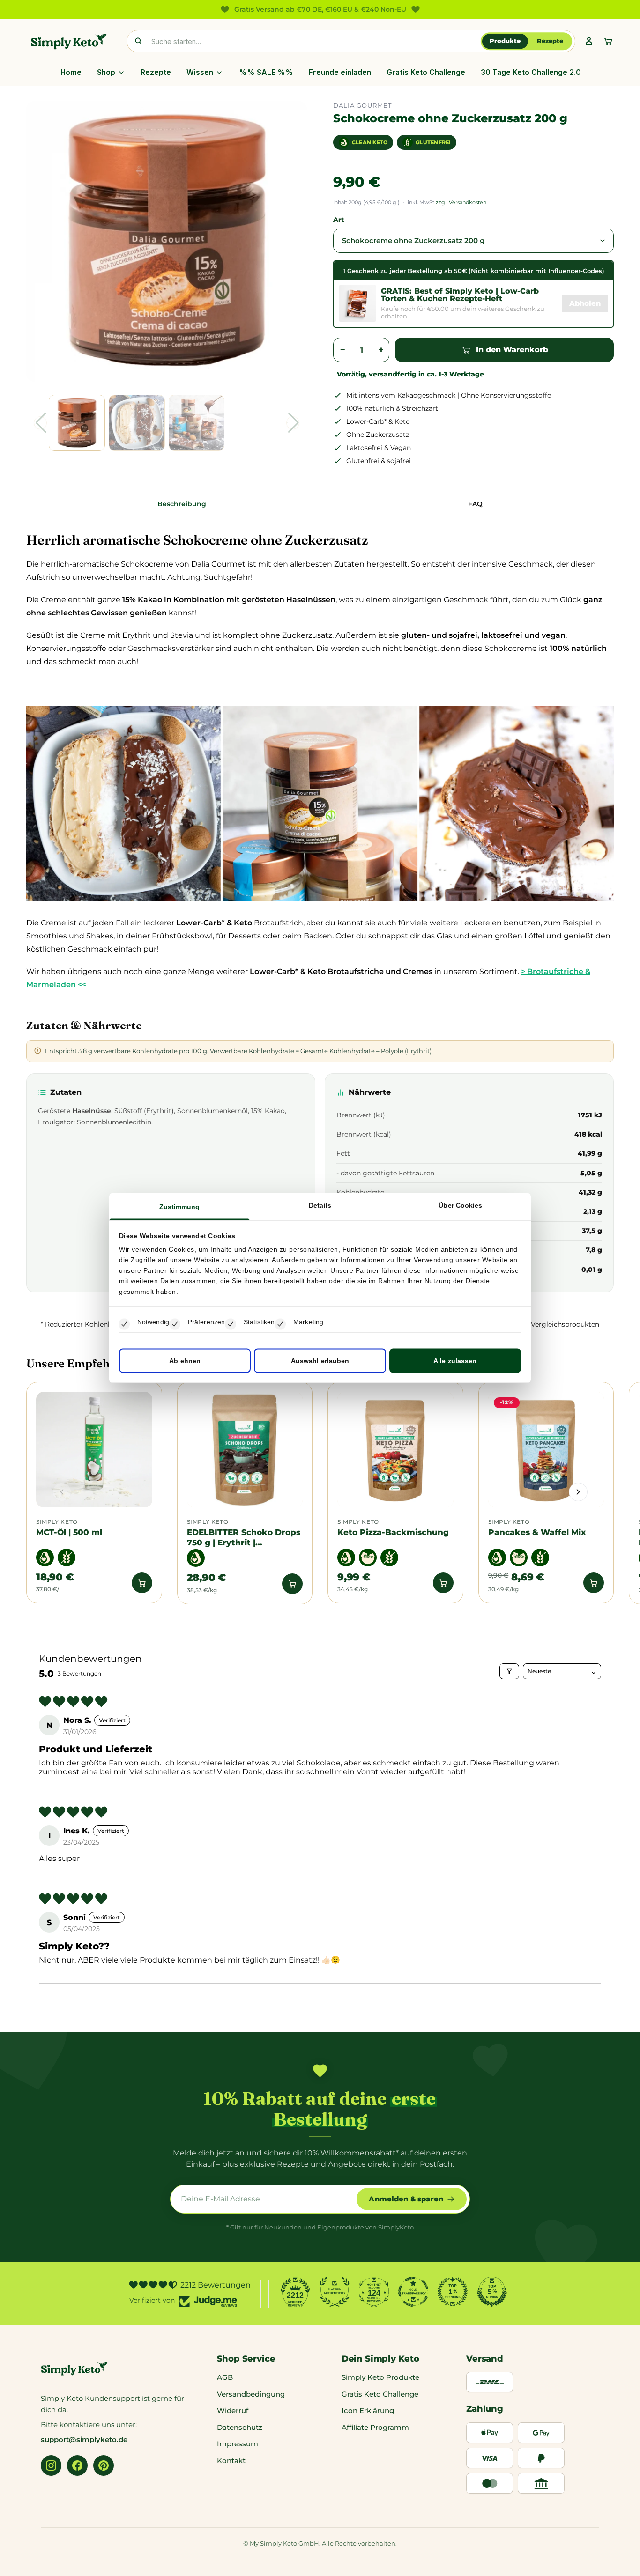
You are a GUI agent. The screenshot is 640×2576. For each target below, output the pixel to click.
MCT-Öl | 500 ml (69, 1532)
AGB (225, 2377)
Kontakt (231, 2461)
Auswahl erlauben (320, 1361)
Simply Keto (57, 1522)
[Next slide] (578, 1492)
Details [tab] (320, 1205)
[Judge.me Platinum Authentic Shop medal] (335, 2292)
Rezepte (550, 41)
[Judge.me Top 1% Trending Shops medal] (453, 2292)
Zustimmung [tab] (180, 1206)
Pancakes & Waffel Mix (537, 1532)
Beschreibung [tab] (182, 504)
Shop (106, 72)
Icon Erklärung (368, 2410)
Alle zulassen (455, 1361)
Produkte (505, 41)
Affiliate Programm (375, 2427)
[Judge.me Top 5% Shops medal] (492, 2292)
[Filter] (509, 1671)
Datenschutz (240, 2427)
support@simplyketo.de (84, 2439)
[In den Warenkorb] (142, 1583)
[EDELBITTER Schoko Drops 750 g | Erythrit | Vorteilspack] (245, 1450)
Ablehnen (185, 1361)
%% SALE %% (266, 72)
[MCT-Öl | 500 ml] (94, 1450)
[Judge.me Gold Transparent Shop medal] (413, 2292)
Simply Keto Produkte (380, 2377)
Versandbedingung (251, 2394)
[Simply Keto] (69, 41)
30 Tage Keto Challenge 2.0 (531, 72)
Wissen (200, 72)
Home (71, 72)
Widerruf (233, 2410)
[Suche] (139, 41)
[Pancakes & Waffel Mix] (546, 1450)
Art (339, 220)
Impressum (238, 2444)
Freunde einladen (340, 72)
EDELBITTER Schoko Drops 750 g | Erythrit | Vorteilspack (244, 1537)
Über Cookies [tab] (460, 1205)
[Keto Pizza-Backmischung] (395, 1450)
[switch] (175, 1324)
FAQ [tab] (475, 504)
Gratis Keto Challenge (426, 72)
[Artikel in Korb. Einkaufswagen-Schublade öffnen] (608, 41)
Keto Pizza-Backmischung (393, 1532)
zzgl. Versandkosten (461, 202)
